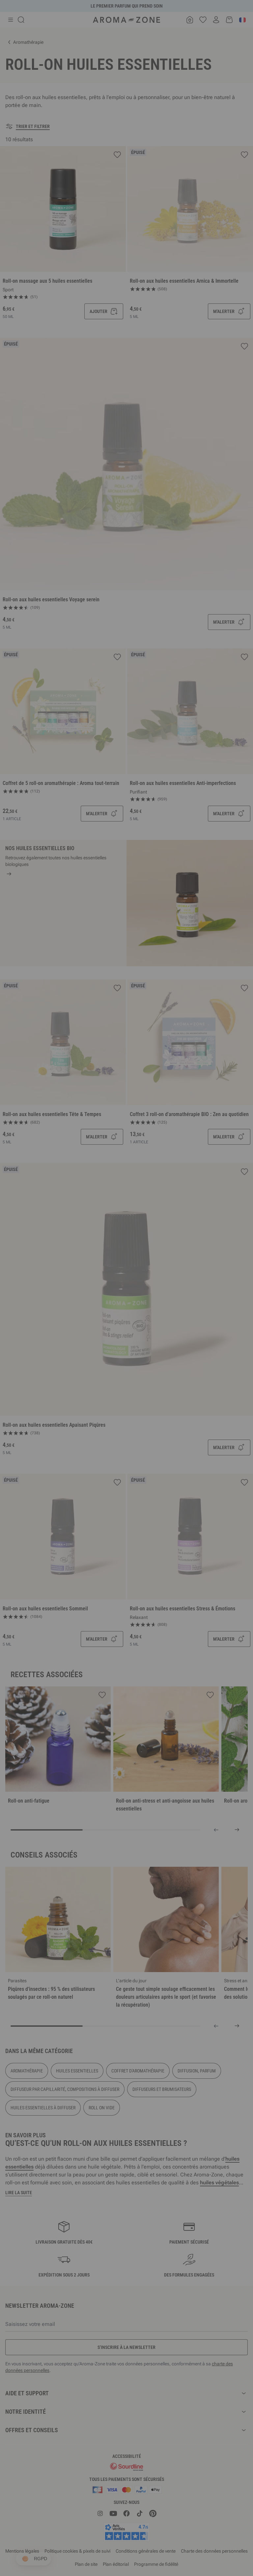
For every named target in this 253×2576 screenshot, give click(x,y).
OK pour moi (166, 1366)
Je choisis (87, 1366)
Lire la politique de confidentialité (84, 1346)
